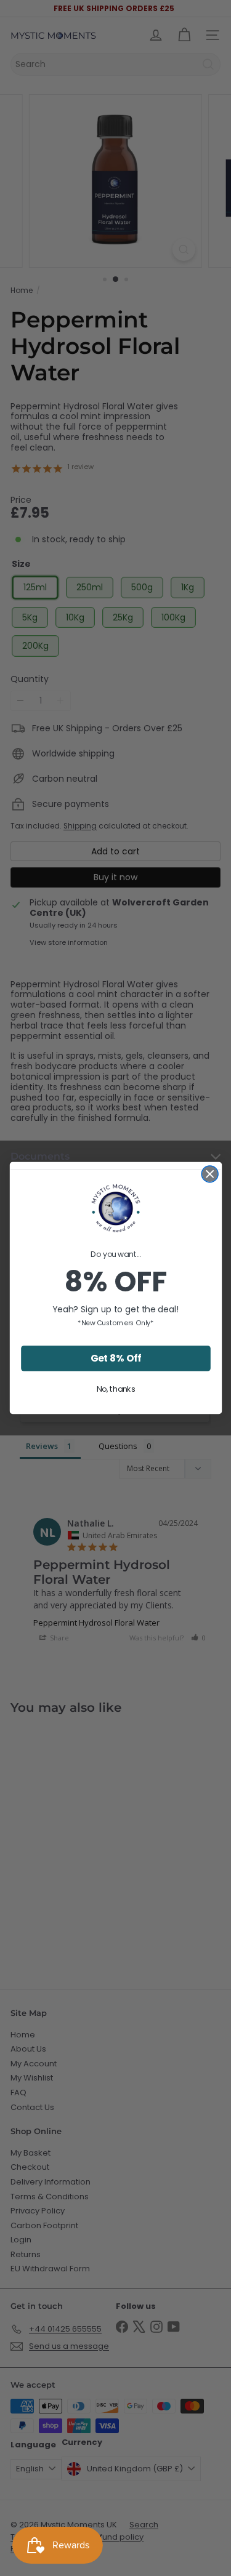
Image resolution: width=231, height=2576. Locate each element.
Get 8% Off (115, 1358)
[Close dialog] (210, 1174)
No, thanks (115, 1389)
